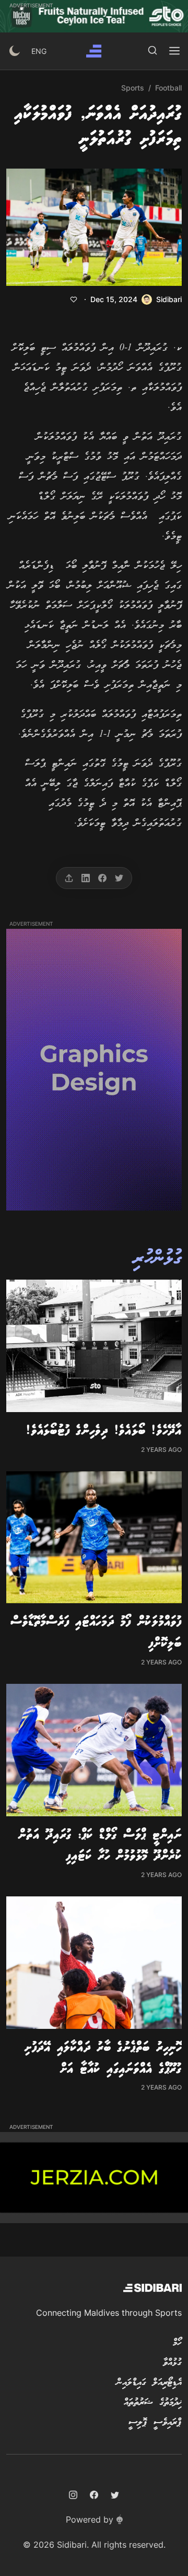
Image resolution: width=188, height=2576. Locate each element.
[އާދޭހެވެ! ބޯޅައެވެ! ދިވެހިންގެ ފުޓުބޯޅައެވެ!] (94, 1346)
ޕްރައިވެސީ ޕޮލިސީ (155, 2423)
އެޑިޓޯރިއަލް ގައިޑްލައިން (149, 2383)
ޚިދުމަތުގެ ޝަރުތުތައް (153, 2403)
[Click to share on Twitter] (119, 878)
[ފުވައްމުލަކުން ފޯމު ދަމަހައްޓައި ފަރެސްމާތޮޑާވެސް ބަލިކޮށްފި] (94, 1537)
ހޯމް (177, 2343)
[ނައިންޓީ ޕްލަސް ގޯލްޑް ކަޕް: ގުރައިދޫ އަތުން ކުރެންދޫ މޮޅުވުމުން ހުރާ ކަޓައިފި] (94, 1750)
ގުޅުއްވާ (172, 2363)
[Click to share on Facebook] (102, 878)
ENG (39, 51)
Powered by (90, 2519)
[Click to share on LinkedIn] (86, 878)
